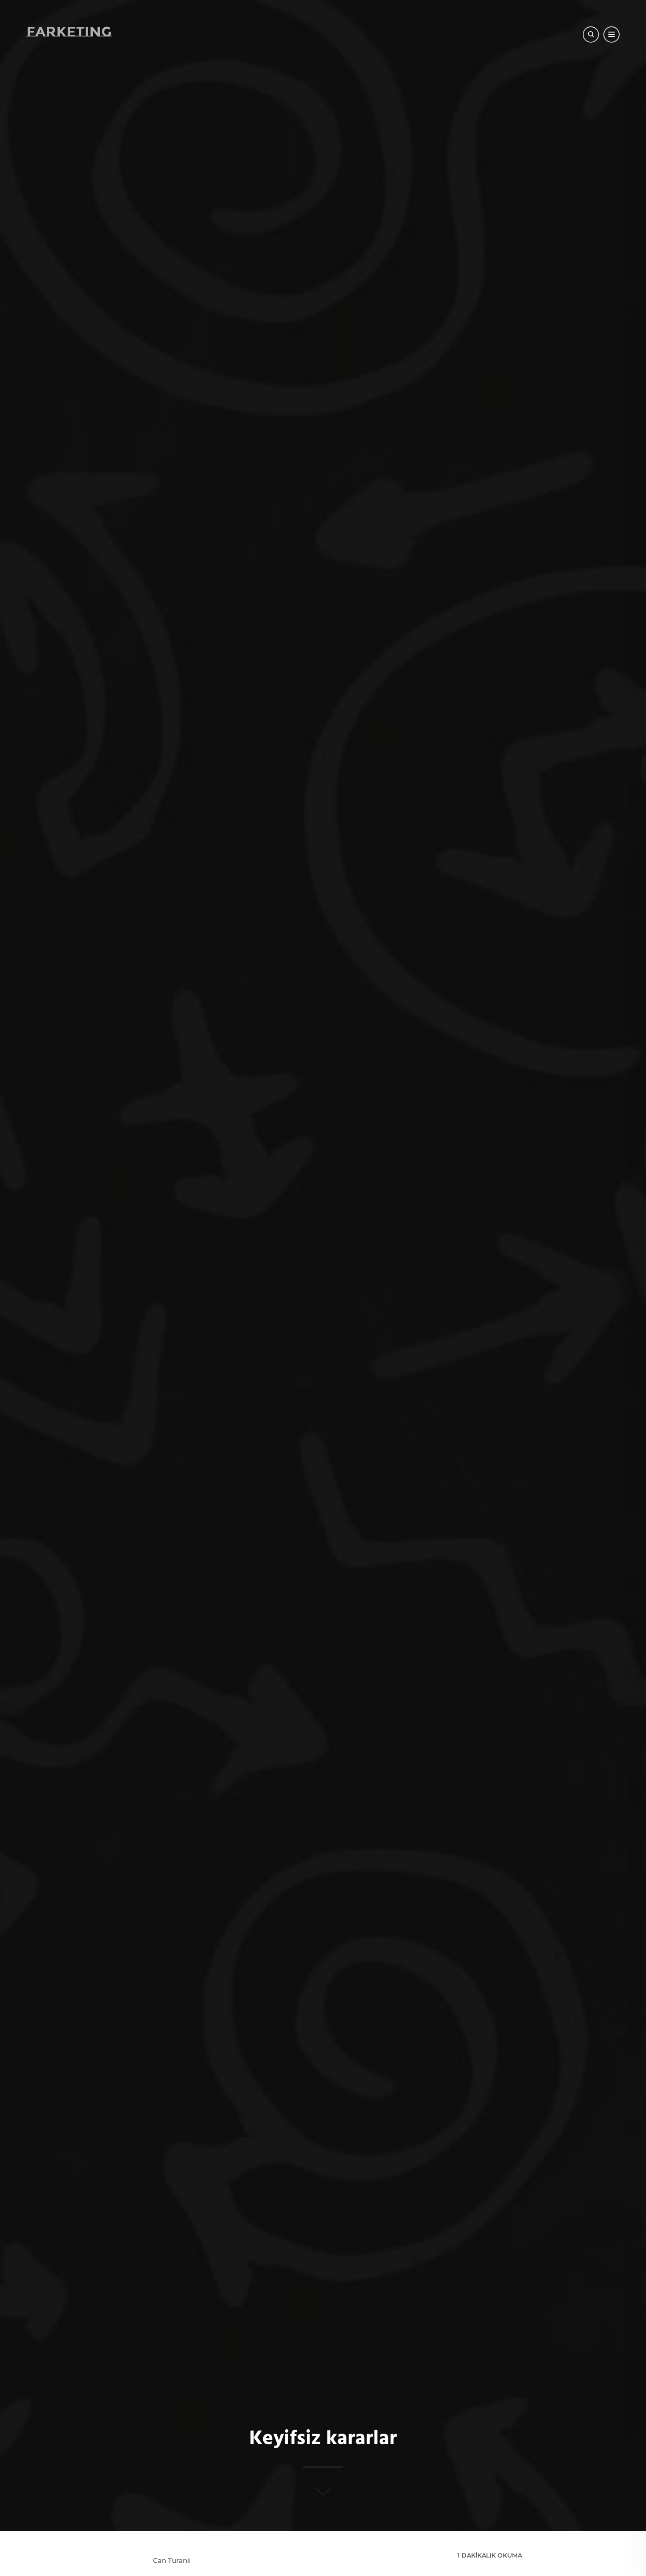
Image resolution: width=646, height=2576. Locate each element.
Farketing (69, 31)
